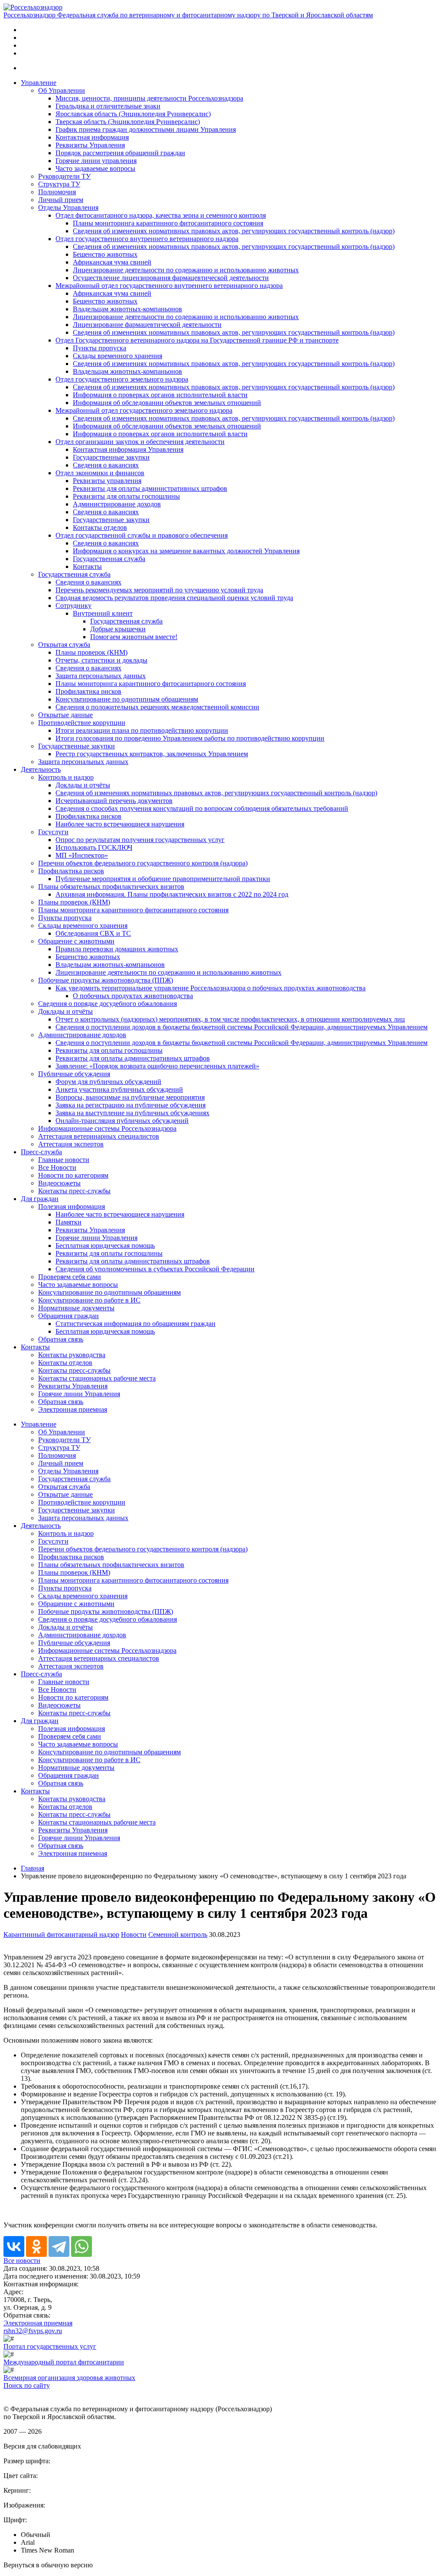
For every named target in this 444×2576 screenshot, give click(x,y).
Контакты (87, 566)
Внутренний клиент (103, 613)
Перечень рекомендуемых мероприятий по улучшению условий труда (159, 590)
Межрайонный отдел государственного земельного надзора (144, 410)
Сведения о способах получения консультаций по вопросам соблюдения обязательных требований (202, 808)
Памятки (69, 1222)
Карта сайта (21, 2393)
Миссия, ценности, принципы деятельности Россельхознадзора (149, 98)
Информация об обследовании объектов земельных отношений (167, 403)
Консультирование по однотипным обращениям (127, 699)
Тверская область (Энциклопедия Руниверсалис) (128, 122)
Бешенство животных (105, 254)
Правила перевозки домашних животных (117, 949)
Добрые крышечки (118, 629)
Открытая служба (64, 645)
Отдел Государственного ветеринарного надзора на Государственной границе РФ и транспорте (197, 340)
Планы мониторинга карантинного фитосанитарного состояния (168, 223)
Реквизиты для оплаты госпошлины (126, 496)
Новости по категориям (73, 1175)
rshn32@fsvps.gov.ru (33, 2331)
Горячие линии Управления (96, 1238)
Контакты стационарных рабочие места (97, 1378)
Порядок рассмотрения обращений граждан (120, 153)
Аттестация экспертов (71, 1144)
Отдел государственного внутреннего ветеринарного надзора (147, 239)
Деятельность (41, 769)
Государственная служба (109, 559)
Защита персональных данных (101, 676)
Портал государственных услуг (50, 2346)
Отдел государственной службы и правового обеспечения (142, 535)
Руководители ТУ (64, 176)
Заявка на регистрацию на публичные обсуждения (131, 1105)
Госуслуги (53, 832)
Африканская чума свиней (112, 262)
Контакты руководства (72, 1355)
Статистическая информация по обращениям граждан (135, 1324)
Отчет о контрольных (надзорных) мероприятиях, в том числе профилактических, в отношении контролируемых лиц (230, 1019)
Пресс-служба (41, 1152)
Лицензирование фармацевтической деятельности (147, 325)
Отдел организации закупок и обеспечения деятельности (140, 442)
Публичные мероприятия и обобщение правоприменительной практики (163, 879)
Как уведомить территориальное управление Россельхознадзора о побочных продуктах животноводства (211, 988)
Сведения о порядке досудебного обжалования (108, 1004)
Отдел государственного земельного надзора (122, 379)
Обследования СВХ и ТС (93, 933)
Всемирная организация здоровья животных (69, 2378)
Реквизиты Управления (90, 145)
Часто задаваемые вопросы (95, 168)
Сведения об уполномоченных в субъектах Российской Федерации (155, 1269)
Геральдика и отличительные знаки (108, 106)
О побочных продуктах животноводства (133, 996)
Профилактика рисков (88, 691)
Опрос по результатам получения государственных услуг (140, 840)
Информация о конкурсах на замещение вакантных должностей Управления (186, 551)
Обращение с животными (76, 941)
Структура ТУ (59, 184)
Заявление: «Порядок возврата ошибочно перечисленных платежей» (157, 1066)
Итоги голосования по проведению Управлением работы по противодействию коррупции (190, 738)
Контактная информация (92, 137)
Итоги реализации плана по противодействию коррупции (142, 730)
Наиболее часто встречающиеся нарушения (120, 824)
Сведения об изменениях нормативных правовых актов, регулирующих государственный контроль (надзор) (234, 231)
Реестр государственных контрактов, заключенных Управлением (152, 754)
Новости (134, 1934)
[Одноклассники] (36, 2246)
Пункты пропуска (100, 348)
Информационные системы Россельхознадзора (107, 1128)
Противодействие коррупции (82, 723)
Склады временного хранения (118, 356)
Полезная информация (72, 1206)
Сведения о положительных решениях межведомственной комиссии (157, 707)
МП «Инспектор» (82, 855)
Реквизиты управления (107, 481)
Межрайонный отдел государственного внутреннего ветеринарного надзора (169, 286)
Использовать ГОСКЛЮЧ (94, 847)
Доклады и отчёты (83, 785)
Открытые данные (65, 715)
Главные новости (64, 1160)
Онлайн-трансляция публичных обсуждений (122, 1121)
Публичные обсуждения (74, 1074)
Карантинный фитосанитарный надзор (61, 1934)
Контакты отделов (100, 527)
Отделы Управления (68, 207)
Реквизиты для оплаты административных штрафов (150, 488)
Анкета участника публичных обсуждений (119, 1089)
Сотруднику (73, 606)
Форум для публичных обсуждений (108, 1082)
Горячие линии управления (96, 161)
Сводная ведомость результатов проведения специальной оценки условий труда (174, 598)
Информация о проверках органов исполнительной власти (160, 395)
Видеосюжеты (59, 1183)
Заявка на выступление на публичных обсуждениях (132, 1113)
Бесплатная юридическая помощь (105, 1246)
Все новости (22, 2261)
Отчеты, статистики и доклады (101, 660)
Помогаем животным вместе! (134, 637)
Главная (33, 1868)
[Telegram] (59, 2246)
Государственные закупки (111, 457)
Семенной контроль (178, 1934)
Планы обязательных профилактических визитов (111, 886)
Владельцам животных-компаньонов (127, 309)
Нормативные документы (76, 1308)
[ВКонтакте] (14, 2246)
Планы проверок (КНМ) (91, 652)
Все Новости (57, 1167)
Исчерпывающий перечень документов (114, 801)
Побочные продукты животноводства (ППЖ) (106, 980)
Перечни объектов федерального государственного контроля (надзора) (143, 863)
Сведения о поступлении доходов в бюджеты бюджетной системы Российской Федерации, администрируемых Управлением (242, 1027)
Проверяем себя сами (70, 1277)
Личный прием (61, 200)
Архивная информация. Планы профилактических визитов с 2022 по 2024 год (172, 894)
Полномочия (57, 192)
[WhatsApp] (82, 2246)
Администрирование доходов (117, 504)
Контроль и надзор (66, 777)
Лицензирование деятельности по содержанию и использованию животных (186, 270)
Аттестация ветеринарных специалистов (99, 1136)
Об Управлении (62, 90)
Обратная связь (61, 1339)
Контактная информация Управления (128, 449)
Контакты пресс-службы (74, 1191)
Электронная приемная (73, 1409)
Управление (39, 83)
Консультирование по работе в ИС (89, 1300)
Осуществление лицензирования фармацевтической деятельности (171, 278)
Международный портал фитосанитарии (64, 2362)
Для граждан (40, 1199)
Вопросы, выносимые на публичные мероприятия (130, 1097)
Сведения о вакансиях (106, 465)
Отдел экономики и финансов (100, 473)
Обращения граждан (69, 1316)
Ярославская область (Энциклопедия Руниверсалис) (133, 114)
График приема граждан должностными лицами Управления (146, 129)
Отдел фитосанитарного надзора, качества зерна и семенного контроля (161, 215)
